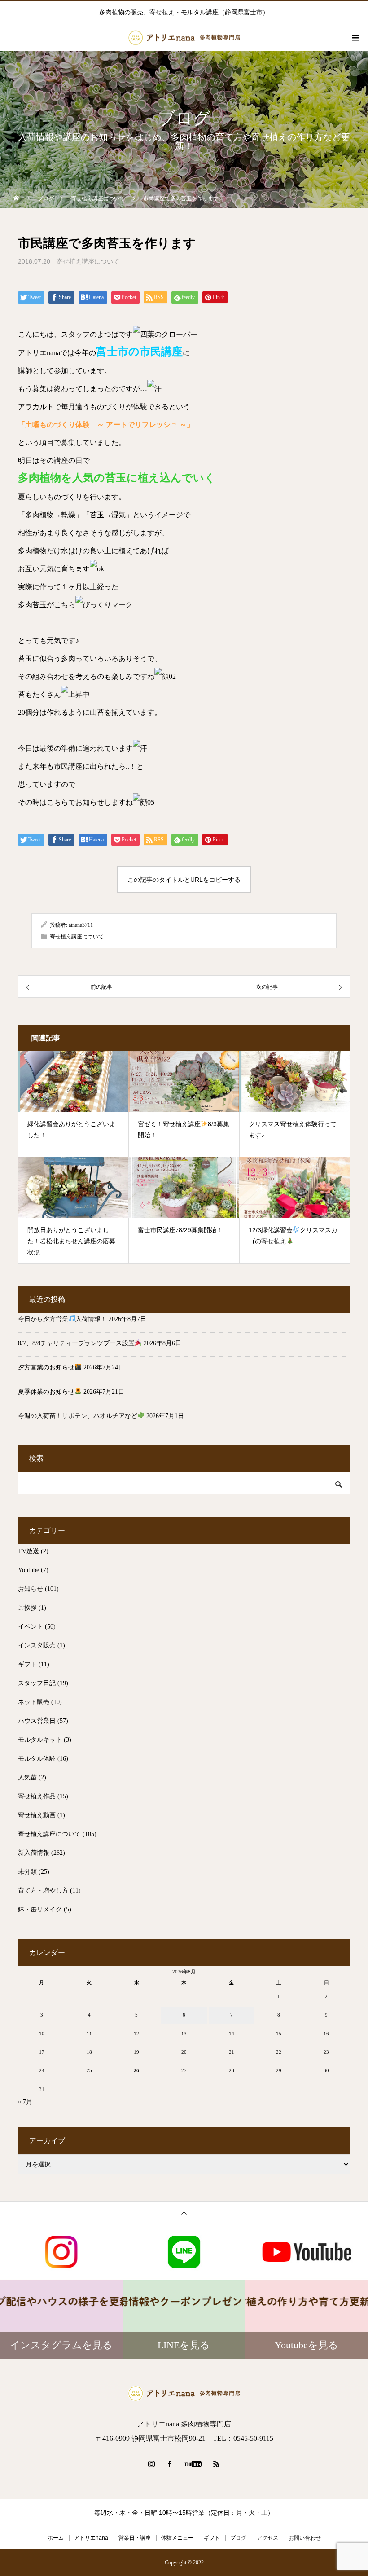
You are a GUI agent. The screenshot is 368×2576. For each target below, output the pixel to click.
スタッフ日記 (37, 1683)
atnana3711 (81, 925)
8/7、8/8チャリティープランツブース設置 (76, 1343)
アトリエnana (91, 2538)
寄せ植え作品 (37, 1796)
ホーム (56, 2538)
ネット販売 (34, 1702)
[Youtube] (193, 2464)
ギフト (27, 1664)
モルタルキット (40, 1740)
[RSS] (217, 2464)
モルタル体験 (37, 1759)
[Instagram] (152, 2464)
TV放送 (28, 1551)
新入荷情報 (34, 1853)
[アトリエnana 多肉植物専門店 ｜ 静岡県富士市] (184, 2393)
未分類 (27, 1872)
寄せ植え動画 (37, 1815)
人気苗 (27, 1777)
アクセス (267, 2538)
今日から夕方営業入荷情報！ (62, 1319)
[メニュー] (355, 38)
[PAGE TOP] (184, 2213)
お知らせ (31, 1589)
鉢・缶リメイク (40, 1909)
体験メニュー (177, 2538)
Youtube (28, 1570)
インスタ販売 (37, 1645)
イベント (31, 1627)
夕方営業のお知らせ (46, 1367)
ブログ (238, 2538)
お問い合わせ (305, 2538)
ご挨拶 (27, 1608)
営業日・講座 (135, 2538)
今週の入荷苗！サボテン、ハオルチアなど (78, 1416)
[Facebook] (170, 2464)
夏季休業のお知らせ (46, 1392)
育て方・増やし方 (43, 1891)
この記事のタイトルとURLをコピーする (184, 880)
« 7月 (25, 2102)
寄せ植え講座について (88, 261)
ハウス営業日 (37, 1721)
